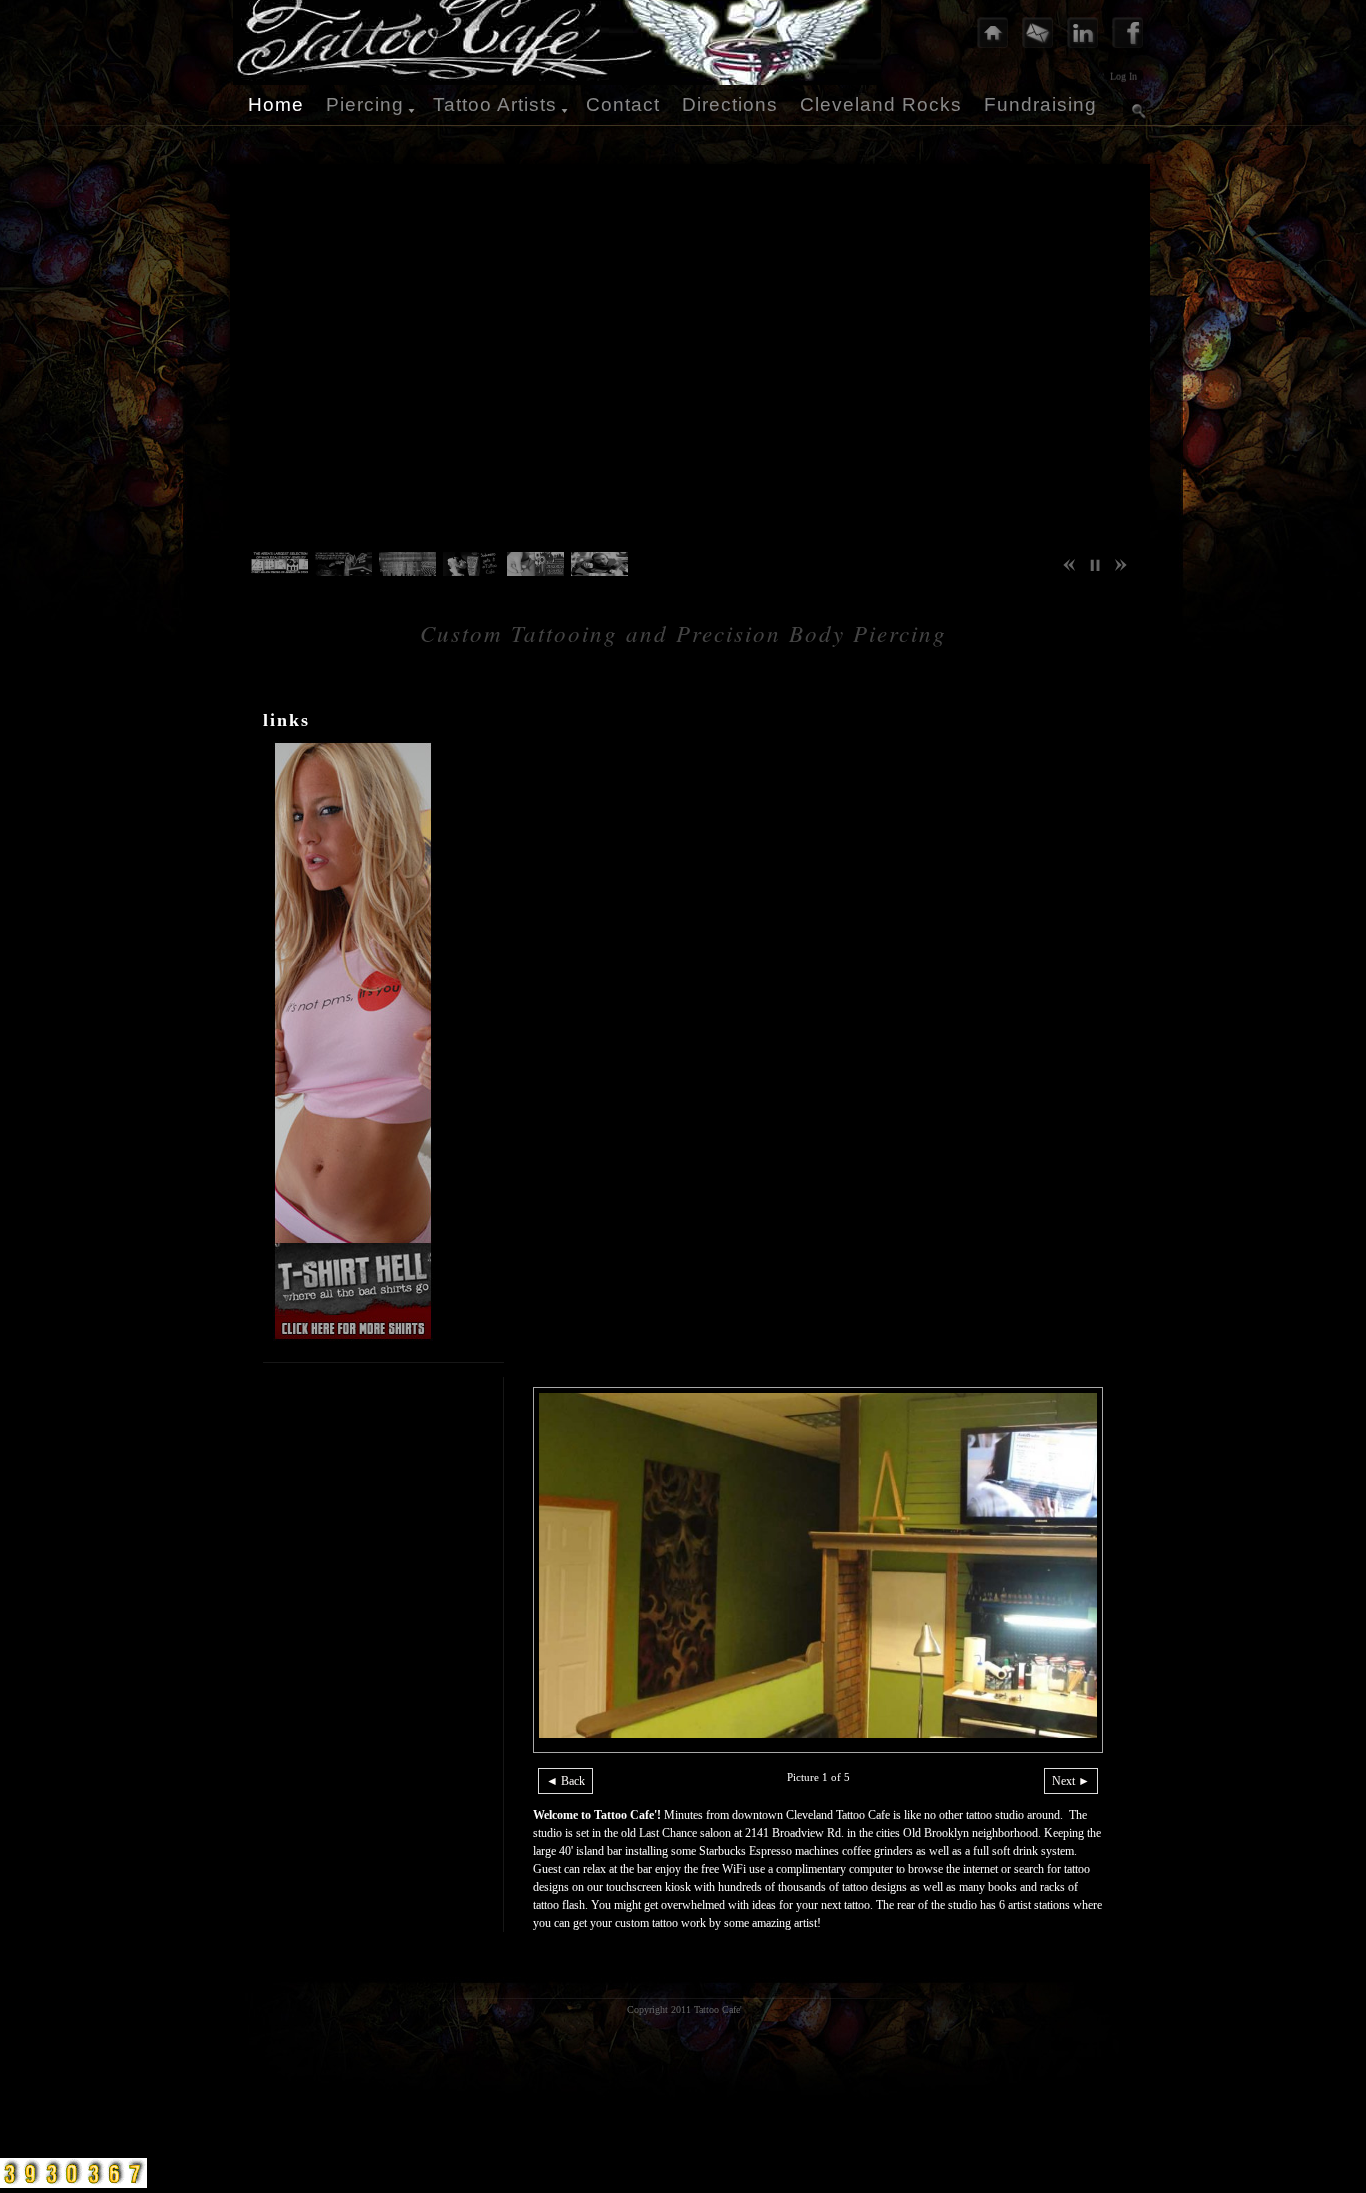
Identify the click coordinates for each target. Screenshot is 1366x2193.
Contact (623, 104)
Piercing (365, 104)
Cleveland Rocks (881, 104)
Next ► (1071, 1781)
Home (276, 104)
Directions (730, 104)
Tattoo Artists (495, 104)
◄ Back (565, 1781)
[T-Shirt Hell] (348, 1337)
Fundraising (1040, 104)
